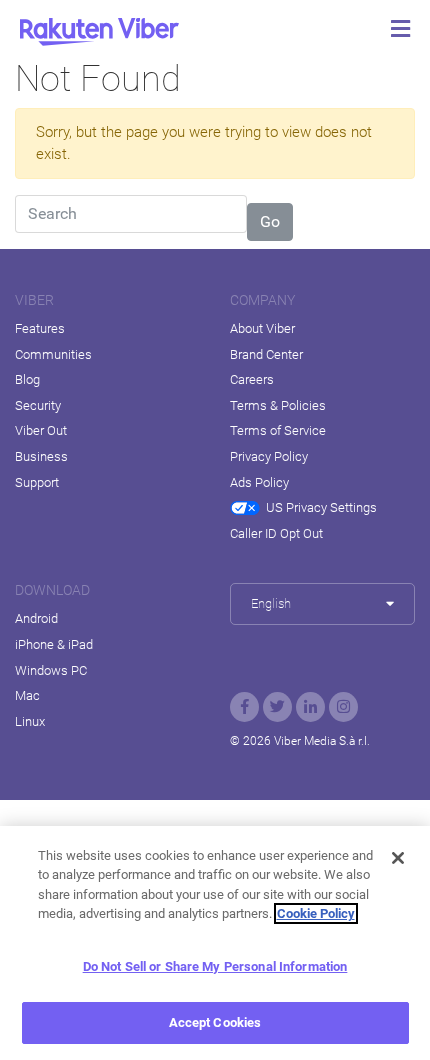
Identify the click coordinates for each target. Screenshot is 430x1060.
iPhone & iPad (54, 644)
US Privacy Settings (321, 507)
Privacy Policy (269, 456)
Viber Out (41, 430)
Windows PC (51, 670)
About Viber (262, 328)
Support (37, 482)
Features (40, 328)
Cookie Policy (316, 913)
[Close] (398, 858)
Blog (27, 379)
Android (36, 618)
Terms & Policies (278, 405)
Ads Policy (259, 482)
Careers (252, 379)
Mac (27, 695)
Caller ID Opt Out (276, 533)
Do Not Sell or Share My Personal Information (215, 966)
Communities (53, 354)
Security (38, 405)
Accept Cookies (215, 1022)
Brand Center (266, 354)
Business (41, 456)
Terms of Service (278, 430)
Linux (30, 721)
